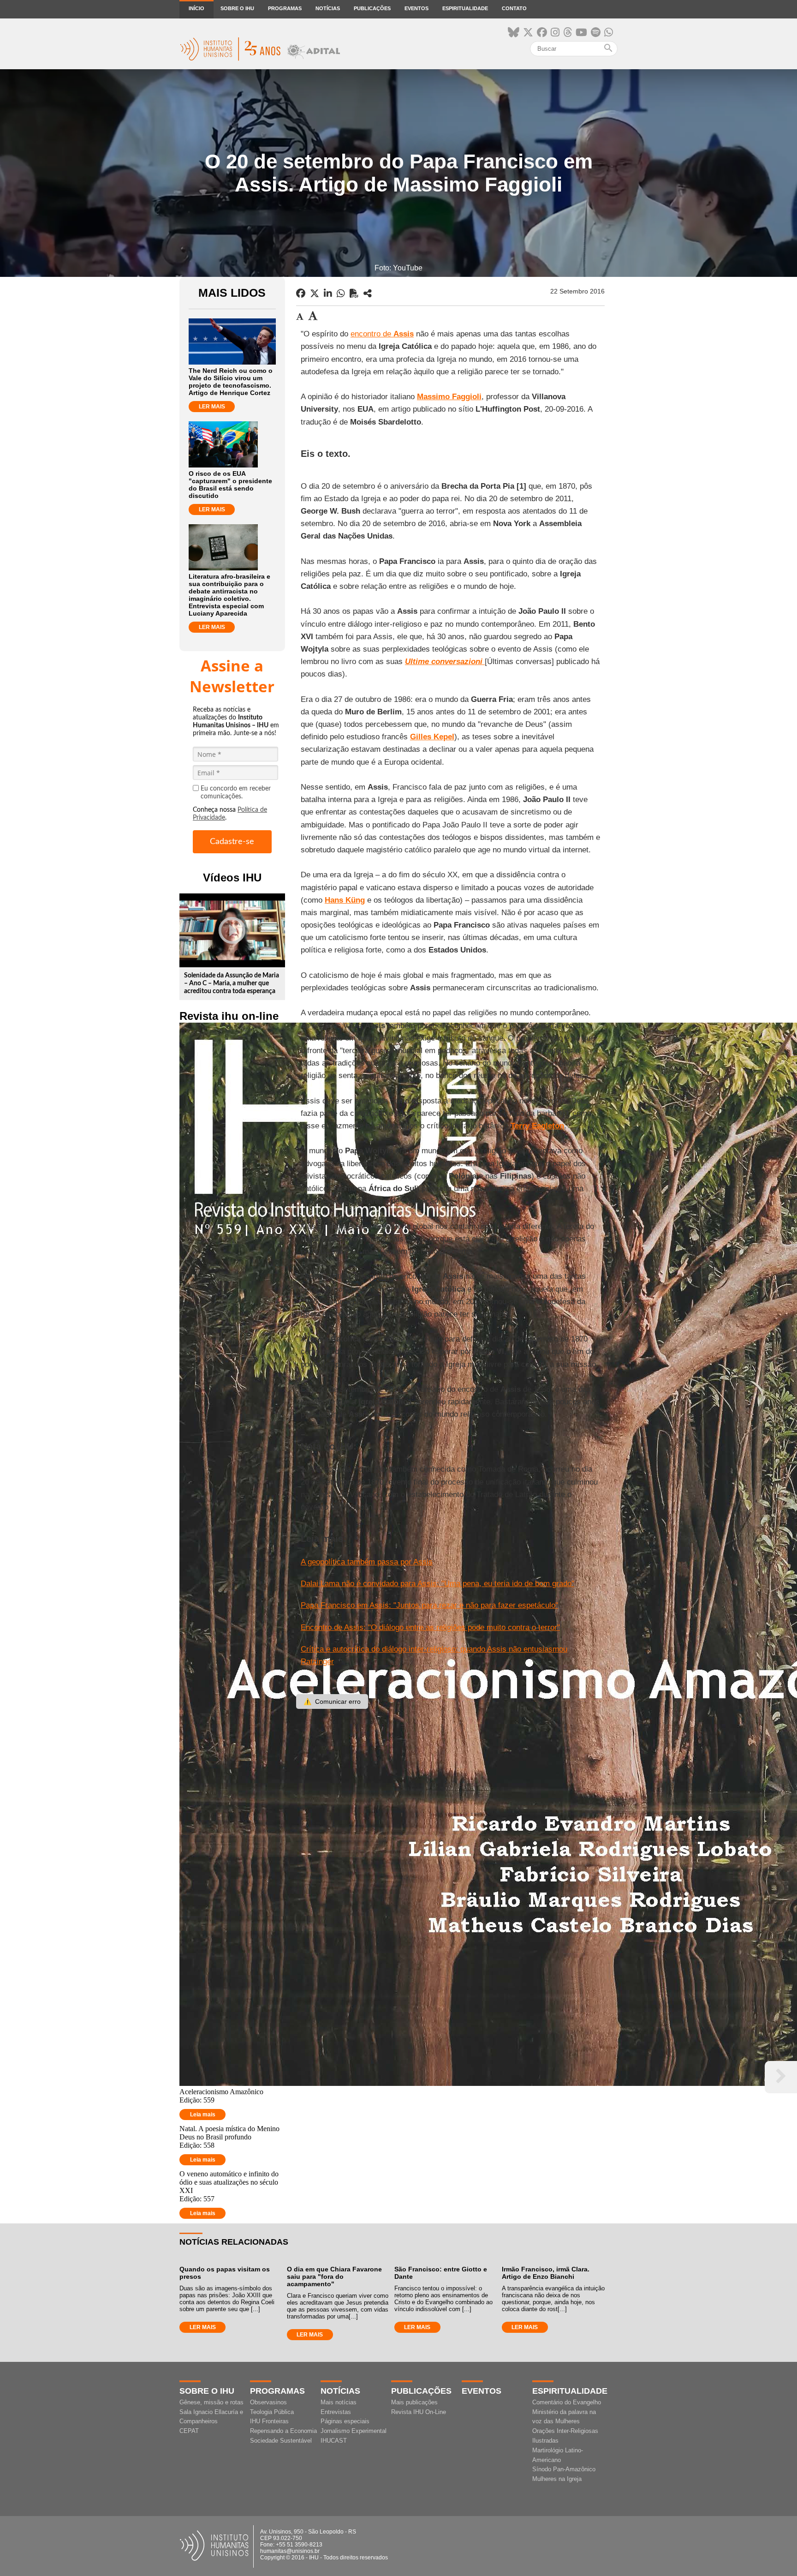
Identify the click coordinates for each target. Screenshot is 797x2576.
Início (196, 8)
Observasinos (268, 2402)
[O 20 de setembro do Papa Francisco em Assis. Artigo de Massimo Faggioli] (368, 294)
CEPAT (189, 2431)
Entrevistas (336, 2412)
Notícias (328, 8)
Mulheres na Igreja (557, 2479)
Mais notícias (339, 2402)
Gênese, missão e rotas (211, 2402)
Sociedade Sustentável (281, 2441)
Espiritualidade (465, 8)
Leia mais (203, 2115)
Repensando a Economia (283, 2431)
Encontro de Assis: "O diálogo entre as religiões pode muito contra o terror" (430, 1627)
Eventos (416, 8)
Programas (285, 8)
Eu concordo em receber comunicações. (236, 793)
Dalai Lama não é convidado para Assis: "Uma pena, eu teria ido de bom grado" (437, 1584)
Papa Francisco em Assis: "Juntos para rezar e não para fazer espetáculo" (429, 1605)
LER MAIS (212, 407)
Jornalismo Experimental (354, 2431)
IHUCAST (334, 2441)
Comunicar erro (332, 1701)
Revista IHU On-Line (419, 2412)
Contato (514, 8)
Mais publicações (414, 2402)
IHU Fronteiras (269, 2421)
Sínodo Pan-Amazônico (564, 2469)
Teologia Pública (272, 2412)
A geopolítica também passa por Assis (367, 1562)
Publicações (372, 8)
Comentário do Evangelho (567, 2402)
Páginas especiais (345, 2421)
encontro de (382, 334)
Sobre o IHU (237, 8)
